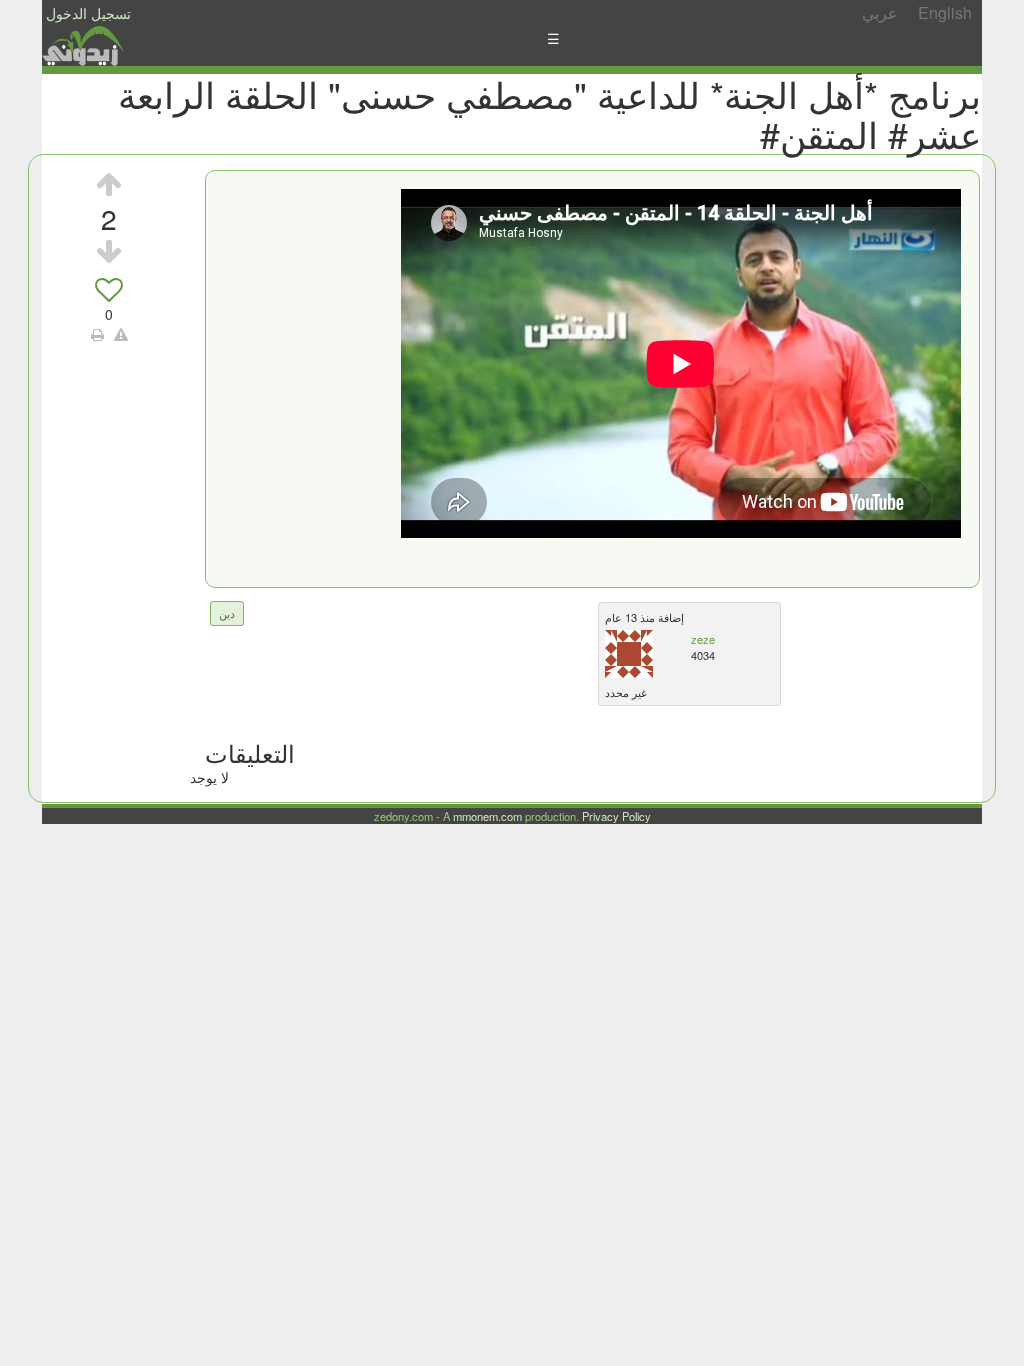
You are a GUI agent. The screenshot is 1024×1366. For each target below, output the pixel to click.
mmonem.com (487, 816)
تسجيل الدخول (88, 13)
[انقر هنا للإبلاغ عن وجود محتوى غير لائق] (121, 334)
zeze (703, 639)
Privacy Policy (616, 816)
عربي (880, 12)
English (945, 12)
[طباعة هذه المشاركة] (97, 334)
